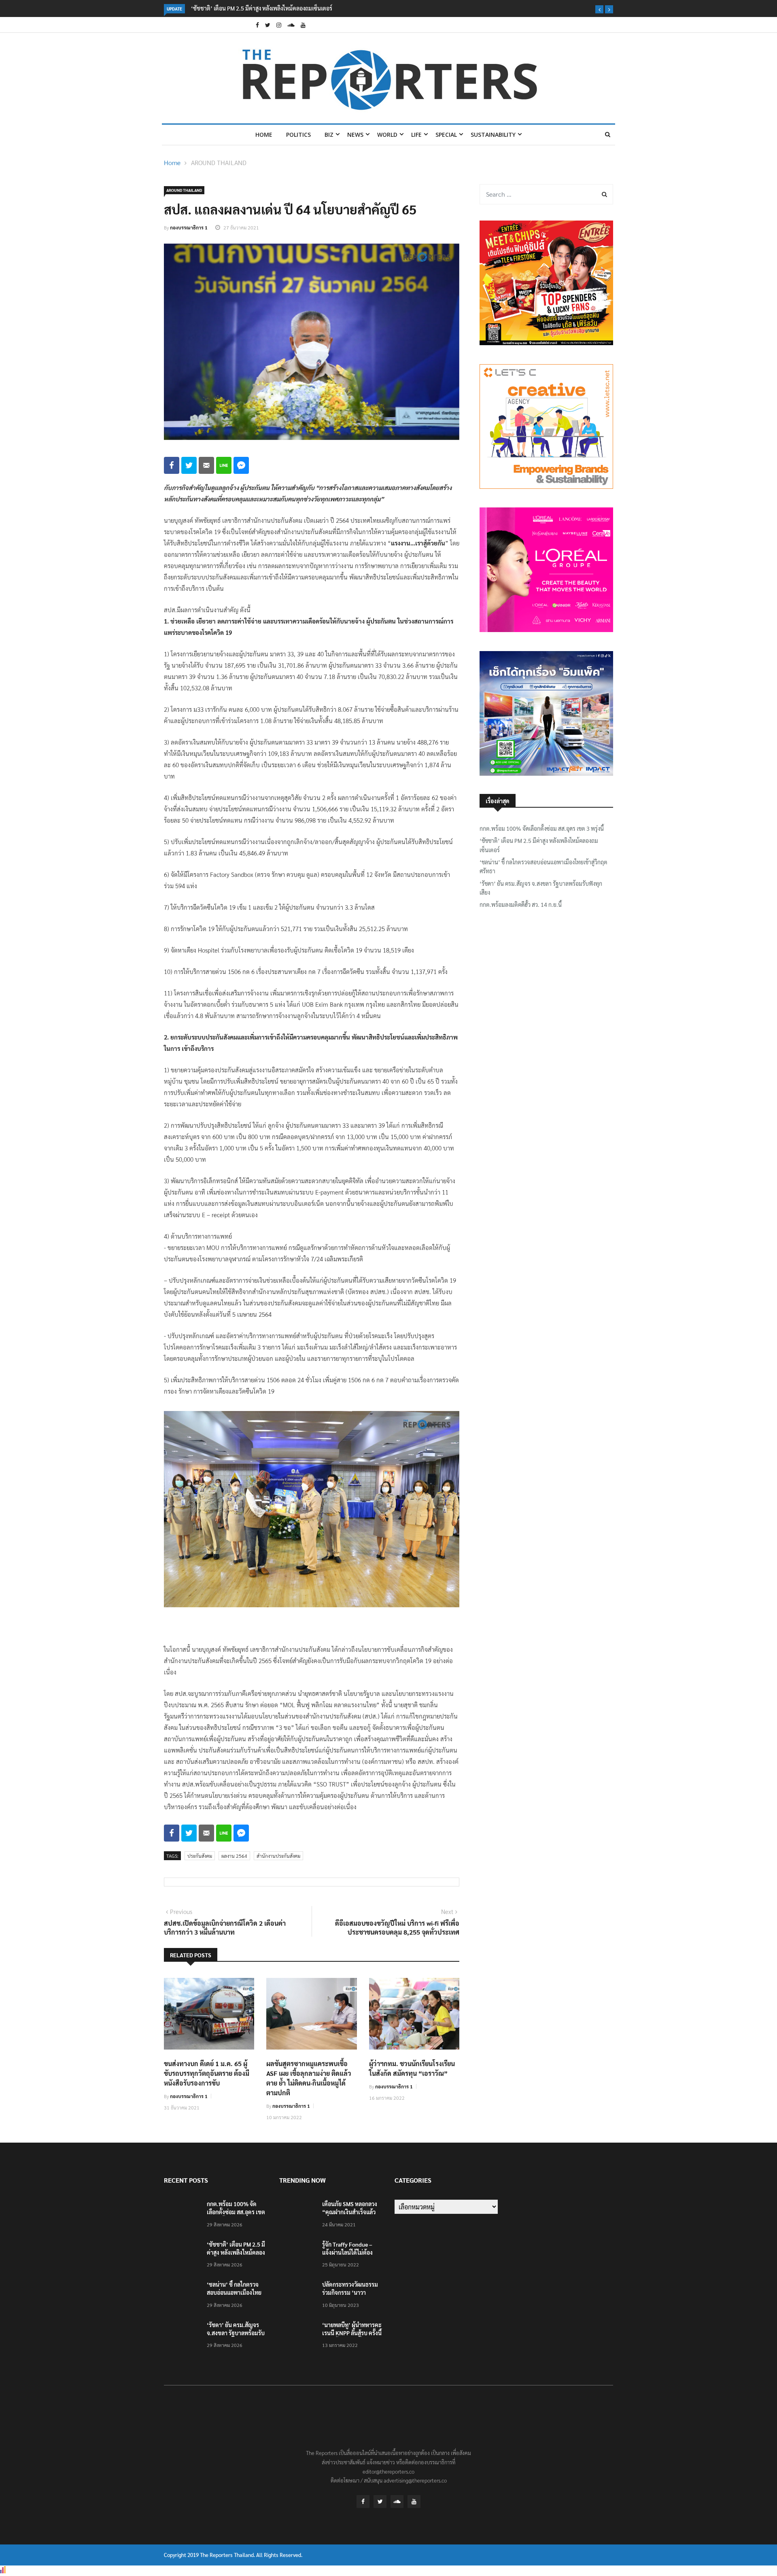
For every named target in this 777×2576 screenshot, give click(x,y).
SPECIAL (446, 135)
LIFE (416, 135)
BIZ (329, 135)
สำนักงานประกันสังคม (278, 1856)
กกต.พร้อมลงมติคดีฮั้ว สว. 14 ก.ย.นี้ (521, 904)
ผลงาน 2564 (234, 1856)
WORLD (387, 135)
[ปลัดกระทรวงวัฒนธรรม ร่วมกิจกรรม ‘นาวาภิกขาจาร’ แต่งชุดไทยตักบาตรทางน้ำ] (297, 2296)
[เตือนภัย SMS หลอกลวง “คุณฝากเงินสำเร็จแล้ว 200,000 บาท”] (297, 2215)
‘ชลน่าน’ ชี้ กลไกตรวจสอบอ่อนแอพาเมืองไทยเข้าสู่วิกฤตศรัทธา (264, 8)
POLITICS (298, 135)
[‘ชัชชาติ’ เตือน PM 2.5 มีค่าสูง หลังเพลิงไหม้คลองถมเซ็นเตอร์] (182, 2256)
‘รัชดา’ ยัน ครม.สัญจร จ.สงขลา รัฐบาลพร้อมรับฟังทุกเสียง (541, 888)
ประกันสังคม (200, 1856)
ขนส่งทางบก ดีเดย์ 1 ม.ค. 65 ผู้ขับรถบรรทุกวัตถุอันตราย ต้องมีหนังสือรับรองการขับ (207, 2073)
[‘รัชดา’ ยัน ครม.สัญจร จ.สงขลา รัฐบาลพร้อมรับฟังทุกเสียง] (182, 2336)
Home (264, 135)
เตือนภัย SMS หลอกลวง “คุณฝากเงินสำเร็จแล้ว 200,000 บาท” (350, 2212)
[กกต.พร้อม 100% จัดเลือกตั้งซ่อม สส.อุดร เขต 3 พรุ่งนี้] (182, 2215)
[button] (599, 9)
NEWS (355, 135)
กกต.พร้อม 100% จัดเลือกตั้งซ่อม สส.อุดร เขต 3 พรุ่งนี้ (542, 828)
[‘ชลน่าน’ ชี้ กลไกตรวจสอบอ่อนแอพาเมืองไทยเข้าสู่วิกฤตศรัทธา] (182, 2296)
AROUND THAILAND (219, 162)
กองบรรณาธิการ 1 (189, 227)
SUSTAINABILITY (493, 135)
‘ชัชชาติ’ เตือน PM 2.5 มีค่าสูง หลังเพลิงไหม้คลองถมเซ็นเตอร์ (539, 845)
